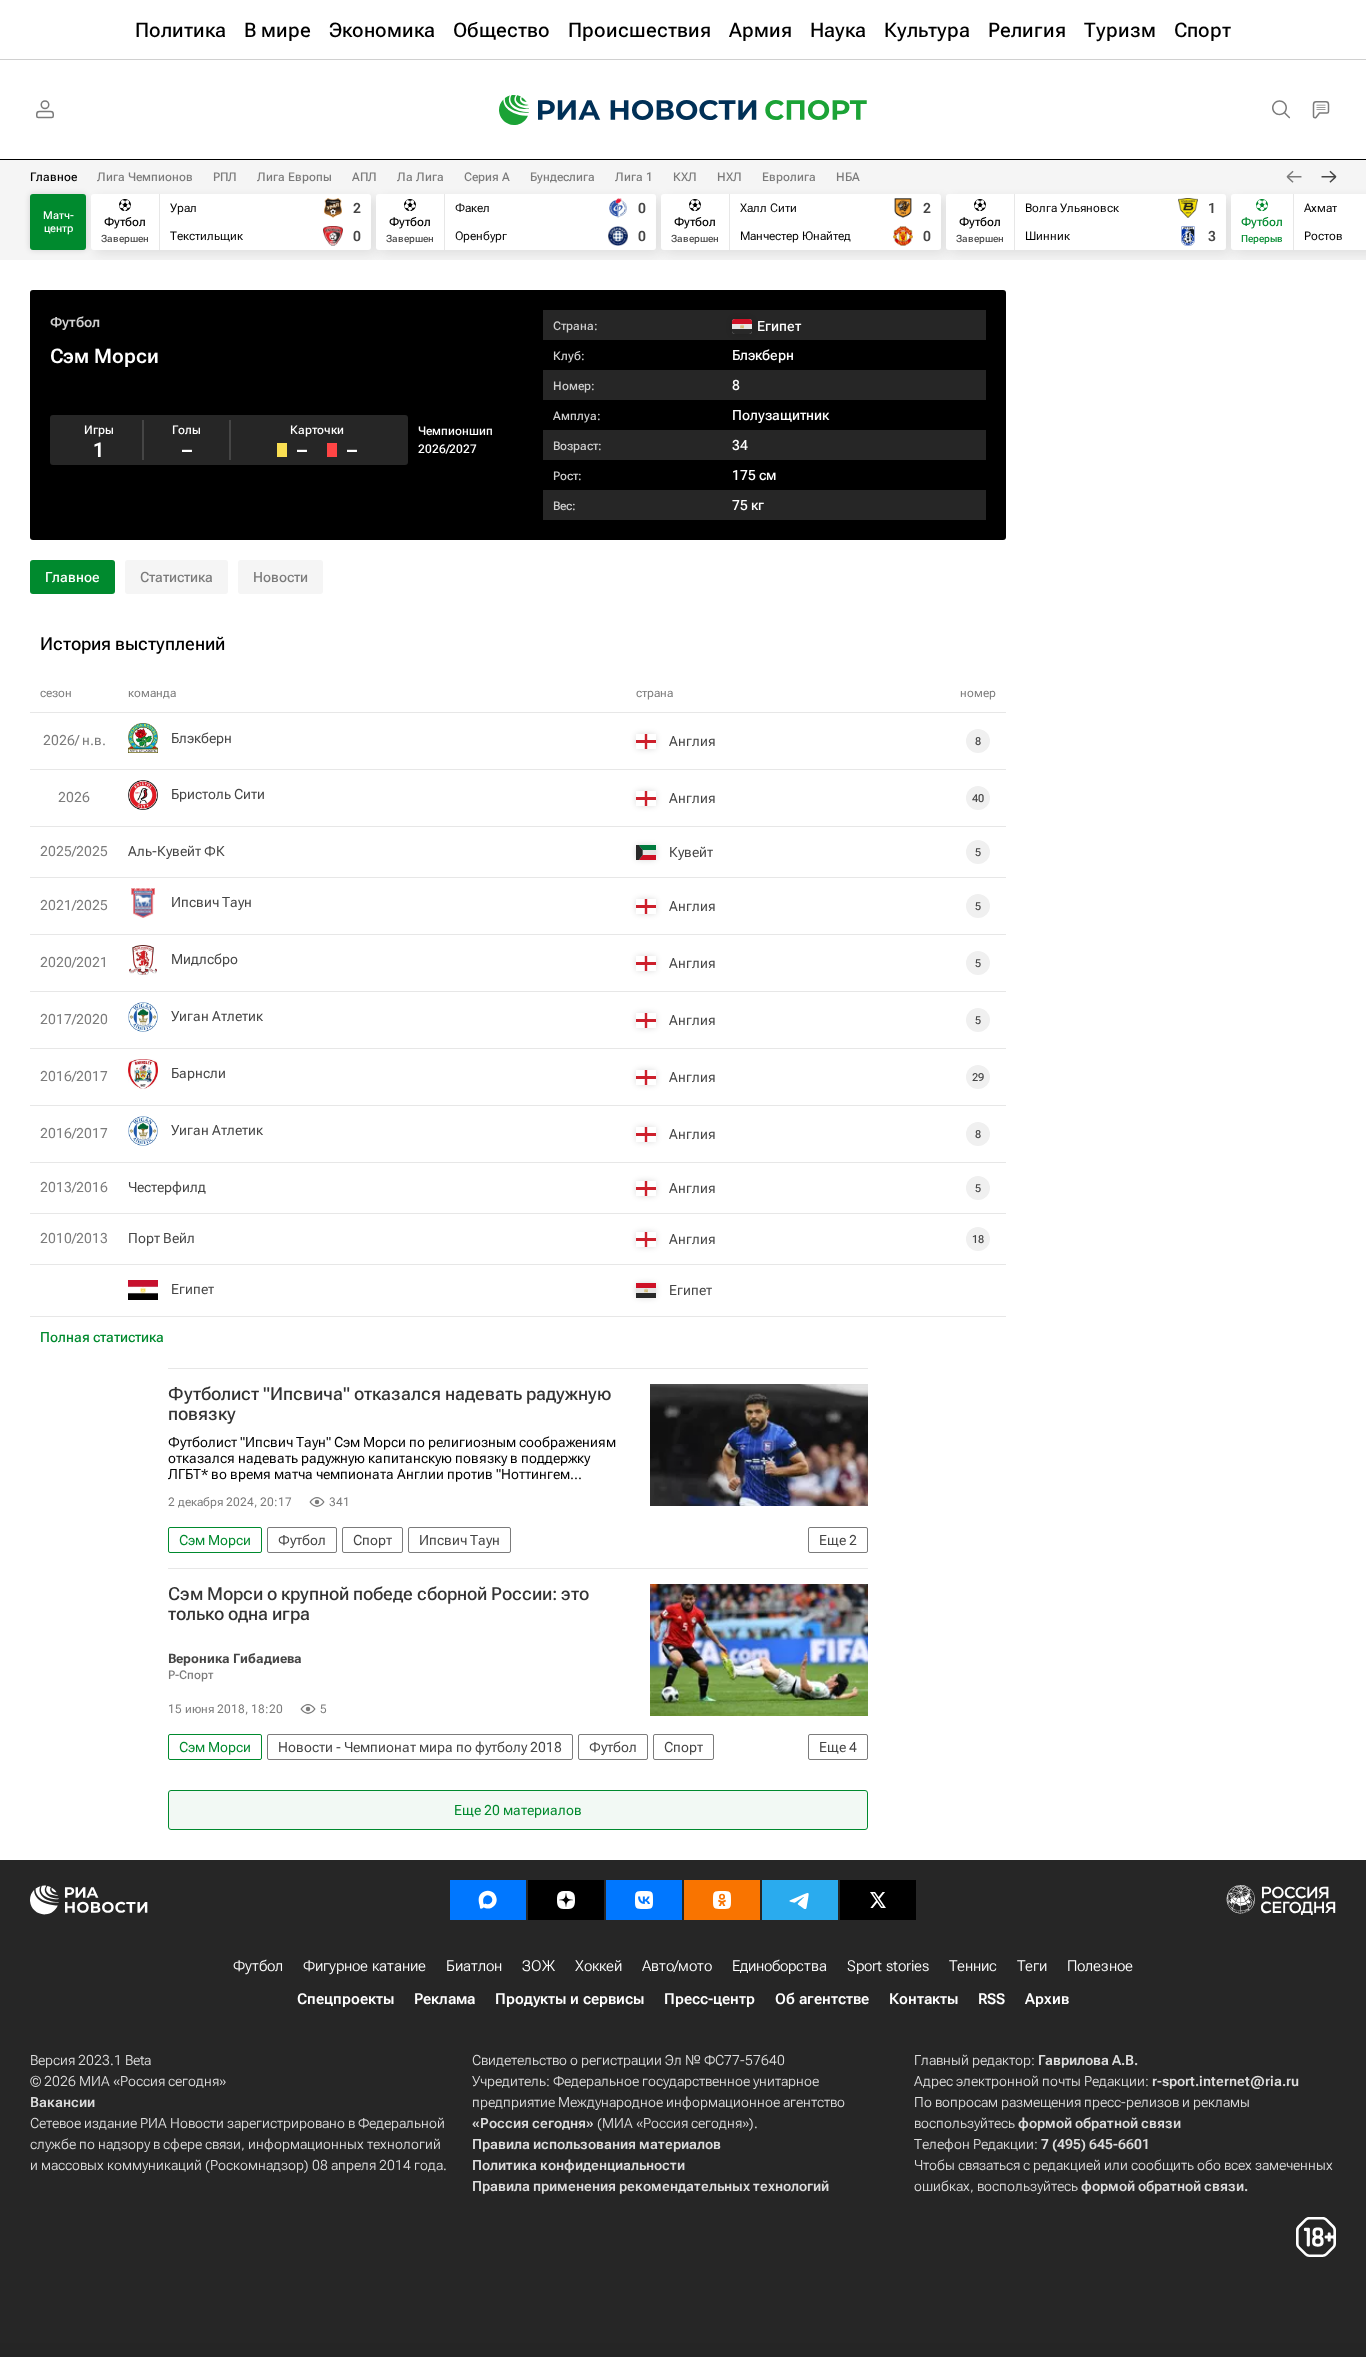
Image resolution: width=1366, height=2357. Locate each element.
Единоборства (779, 1966)
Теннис (973, 1966)
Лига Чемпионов (145, 177)
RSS (991, 1999)
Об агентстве (822, 1999)
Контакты (923, 1999)
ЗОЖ (538, 1966)
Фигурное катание (364, 1966)
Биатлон (474, 1966)
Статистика (176, 577)
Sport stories (888, 1966)
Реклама (444, 1999)
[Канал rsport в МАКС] (488, 1900)
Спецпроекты (345, 1999)
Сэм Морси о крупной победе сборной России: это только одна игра (378, 1604)
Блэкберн (763, 355)
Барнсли (198, 1073)
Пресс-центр (709, 1999)
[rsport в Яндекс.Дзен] (566, 1900)
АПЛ (364, 177)
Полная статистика (102, 1337)
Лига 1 (634, 177)
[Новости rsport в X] (878, 1900)
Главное (53, 177)
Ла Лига (420, 177)
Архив (1047, 1999)
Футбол (75, 322)
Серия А (487, 177)
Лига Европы (294, 177)
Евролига (789, 177)
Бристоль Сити (218, 794)
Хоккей (598, 1966)
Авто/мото (677, 1966)
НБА (848, 177)
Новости (280, 577)
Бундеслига (562, 177)
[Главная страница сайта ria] (615, 110)
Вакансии (62, 2102)
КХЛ (685, 177)
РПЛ (225, 177)
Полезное (1100, 1966)
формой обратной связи (1099, 2123)
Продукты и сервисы (569, 1999)
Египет (192, 1289)
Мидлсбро (204, 959)
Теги (1032, 1966)
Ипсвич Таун (211, 902)
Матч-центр (58, 222)
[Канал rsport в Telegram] (800, 1900)
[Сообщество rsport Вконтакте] (644, 1900)
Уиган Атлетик (217, 1016)
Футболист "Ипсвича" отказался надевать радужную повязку (389, 1404)
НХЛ (729, 177)
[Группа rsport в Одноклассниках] (722, 1900)
